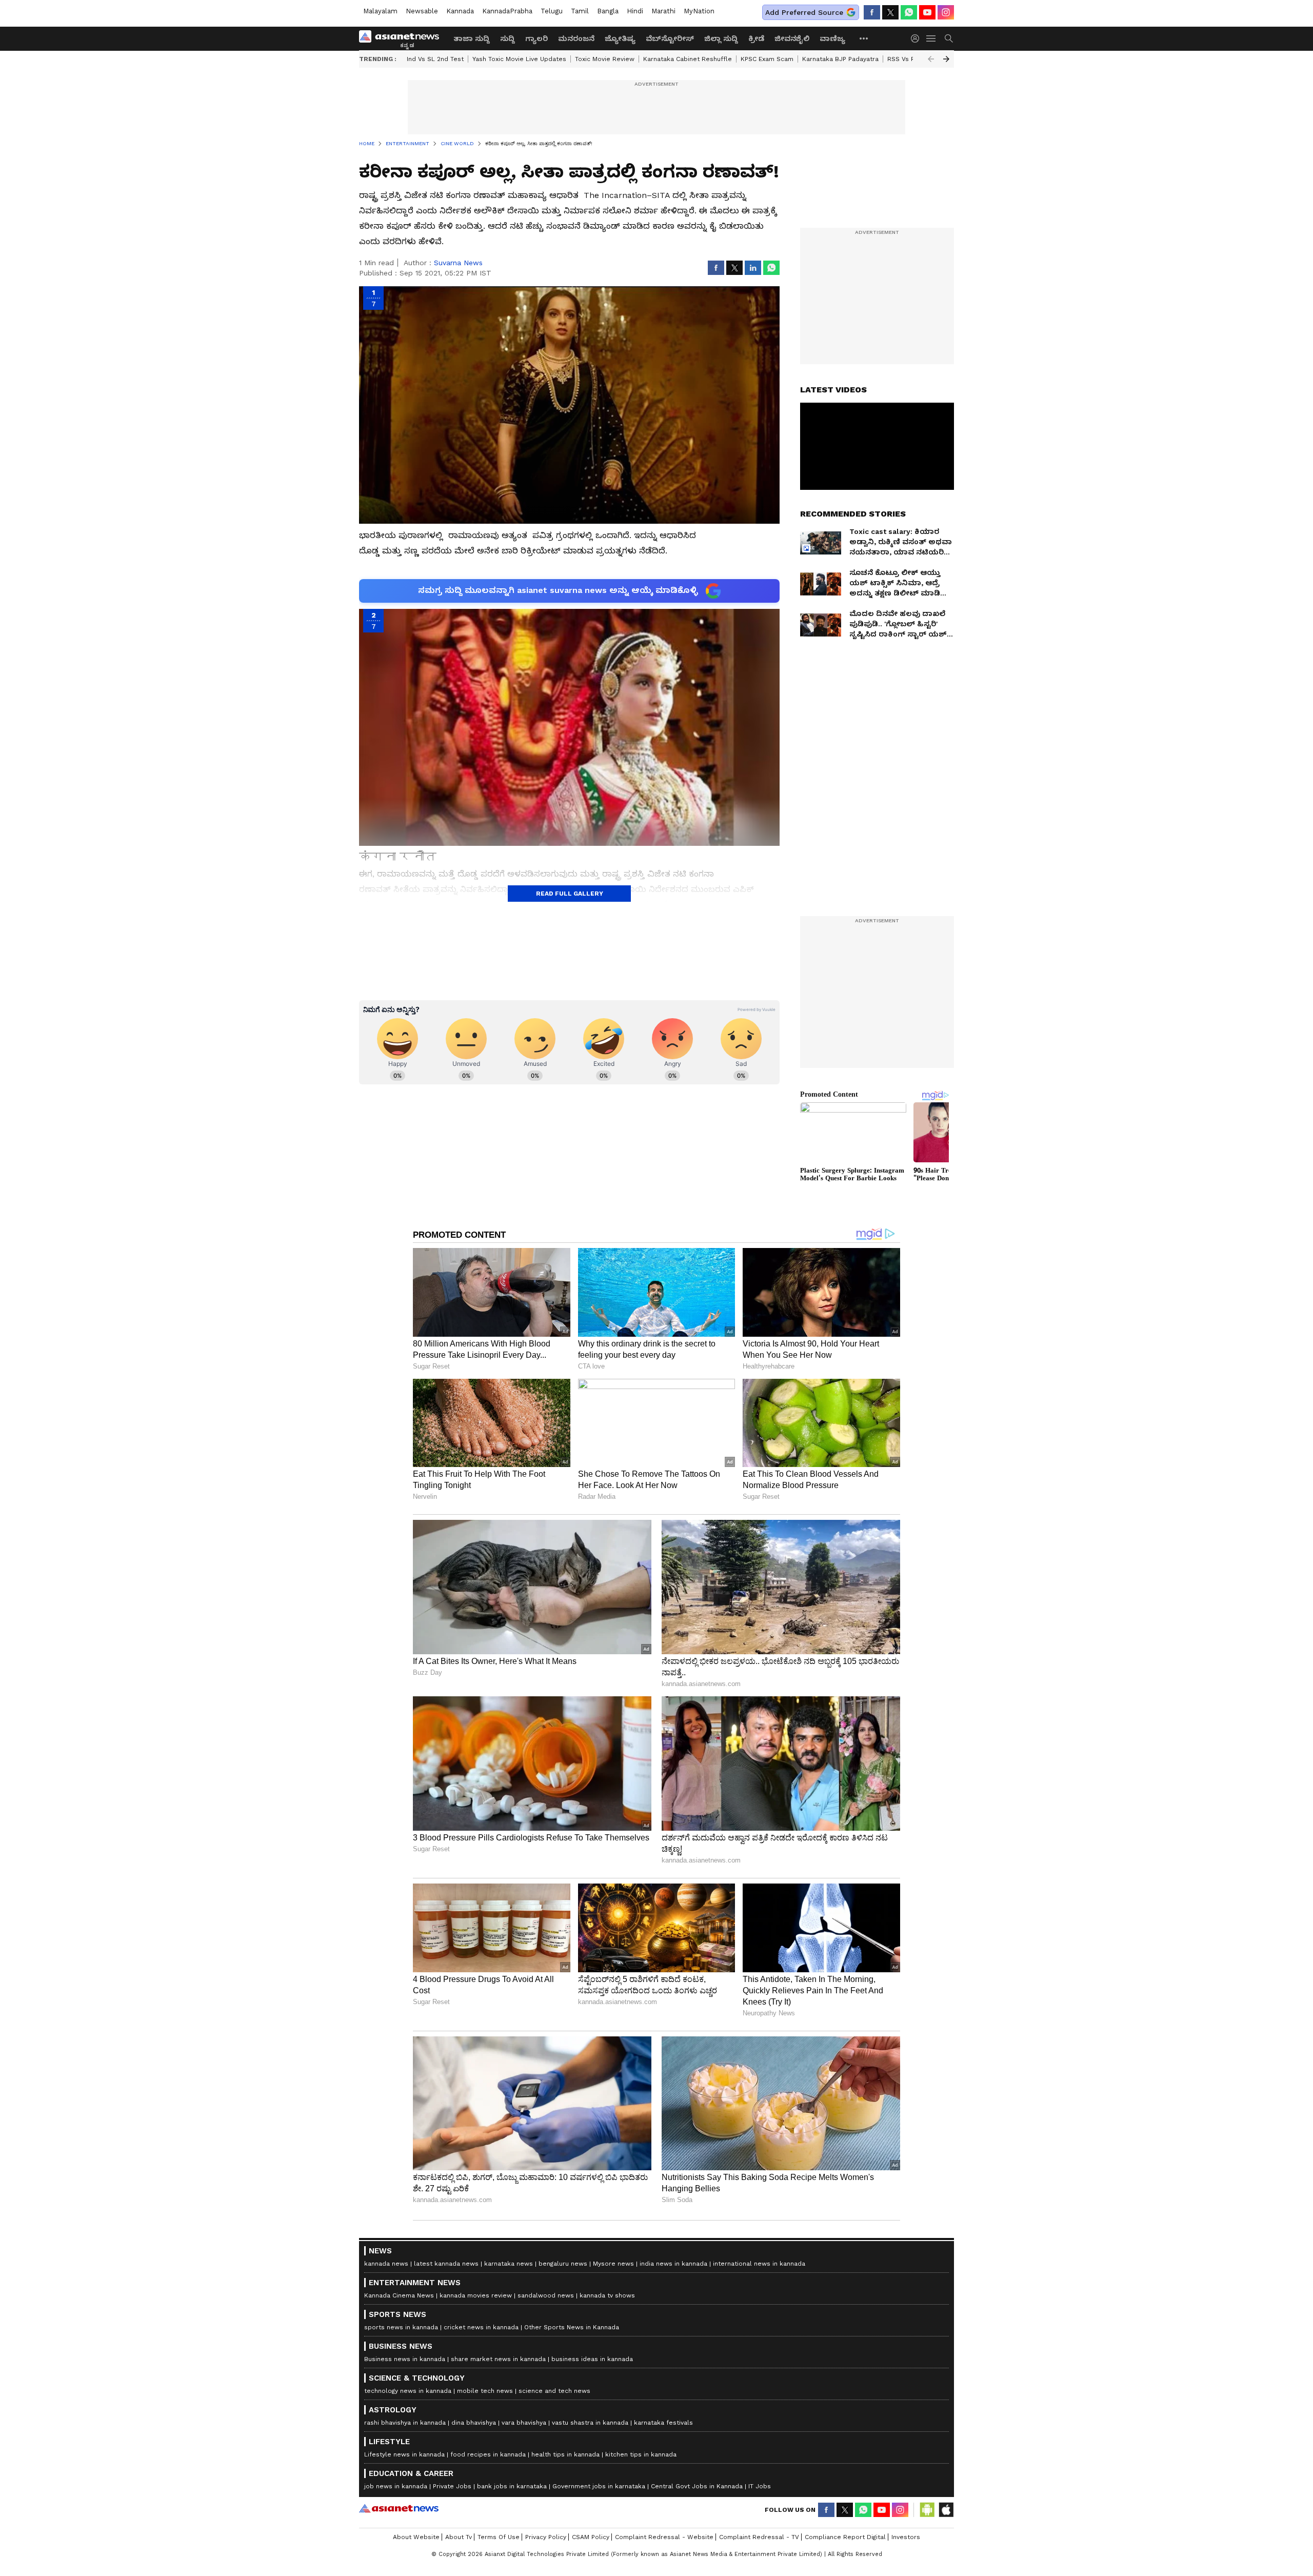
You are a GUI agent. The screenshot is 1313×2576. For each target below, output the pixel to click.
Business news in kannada (405, 2359)
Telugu (552, 11)
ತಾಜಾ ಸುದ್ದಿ (472, 38)
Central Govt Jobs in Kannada (697, 2486)
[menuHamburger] (931, 38)
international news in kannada (759, 2264)
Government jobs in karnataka (599, 2486)
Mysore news (613, 2264)
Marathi (663, 11)
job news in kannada (396, 2486)
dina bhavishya (474, 2423)
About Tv (459, 2537)
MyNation (699, 11)
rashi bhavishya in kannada (405, 2423)
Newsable (422, 11)
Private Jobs (452, 2486)
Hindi (635, 11)
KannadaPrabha (507, 11)
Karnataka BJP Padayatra (840, 59)
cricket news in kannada (481, 2327)
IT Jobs (760, 2486)
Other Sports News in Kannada (572, 2327)
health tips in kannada (565, 2454)
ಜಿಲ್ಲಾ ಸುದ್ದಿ (721, 38)
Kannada (460, 11)
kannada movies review (476, 2295)
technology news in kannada (408, 2391)
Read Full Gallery (570, 894)
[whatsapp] (909, 12)
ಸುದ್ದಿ (508, 38)
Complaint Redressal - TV (759, 2537)
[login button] (918, 38)
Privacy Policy (546, 2537)
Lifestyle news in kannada (404, 2454)
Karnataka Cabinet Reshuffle (688, 59)
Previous (931, 59)
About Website (416, 2537)
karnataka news (509, 2264)
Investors (906, 2537)
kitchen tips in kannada (641, 2454)
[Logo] (403, 38)
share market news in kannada (498, 2359)
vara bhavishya (524, 2423)
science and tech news (554, 2391)
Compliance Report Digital (845, 2537)
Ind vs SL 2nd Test (435, 59)
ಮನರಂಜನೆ (576, 38)
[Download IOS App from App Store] (946, 2510)
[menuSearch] (949, 38)
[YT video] (927, 12)
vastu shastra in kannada (590, 2423)
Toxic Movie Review (605, 59)
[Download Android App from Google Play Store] (927, 2510)
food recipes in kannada (488, 2454)
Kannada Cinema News (399, 2295)
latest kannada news (446, 2264)
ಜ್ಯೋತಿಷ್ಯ (620, 38)
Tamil (580, 11)
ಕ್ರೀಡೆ (756, 38)
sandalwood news (546, 2295)
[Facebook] (872, 12)
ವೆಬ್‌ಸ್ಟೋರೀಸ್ (670, 38)
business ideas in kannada (592, 2359)
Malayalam (380, 11)
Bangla (608, 11)
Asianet (399, 2508)
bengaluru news (563, 2264)
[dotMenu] (864, 38)
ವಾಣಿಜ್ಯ (832, 38)
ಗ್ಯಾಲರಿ (536, 38)
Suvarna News (458, 263)
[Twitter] (890, 12)
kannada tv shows (607, 2295)
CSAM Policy (591, 2537)
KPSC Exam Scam (767, 59)
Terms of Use (499, 2537)
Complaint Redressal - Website (664, 2537)
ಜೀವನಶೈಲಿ (792, 38)
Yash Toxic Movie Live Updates (519, 59)
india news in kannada (673, 2264)
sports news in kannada (401, 2327)
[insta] (946, 12)
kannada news (386, 2264)
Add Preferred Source (804, 12)
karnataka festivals (663, 2423)
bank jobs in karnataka (512, 2486)
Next (946, 59)
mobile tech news (485, 2391)
